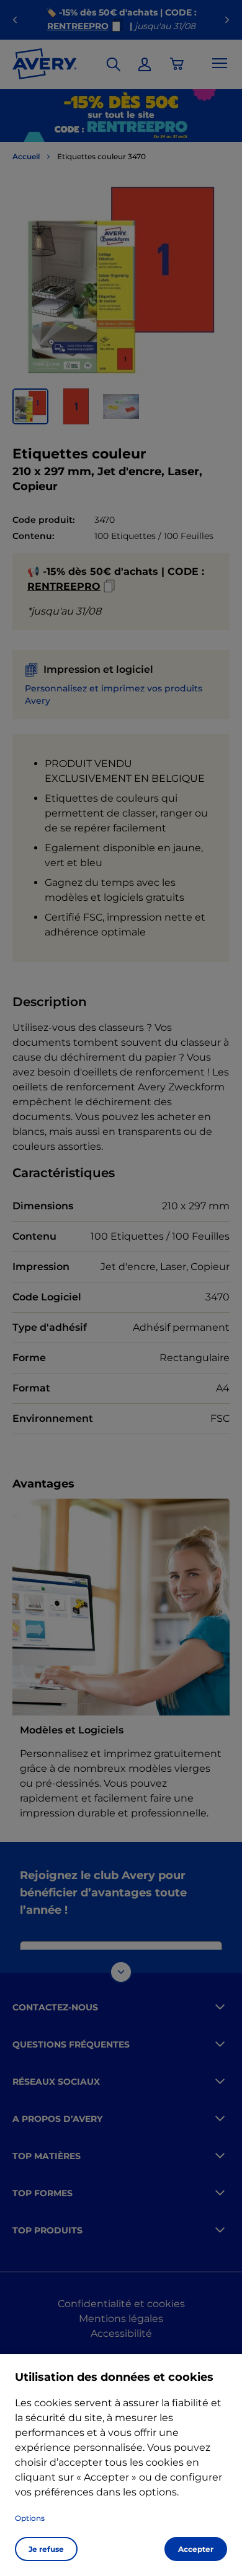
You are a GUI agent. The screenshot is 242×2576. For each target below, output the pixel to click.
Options (30, 2518)
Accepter (196, 2549)
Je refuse (46, 2549)
